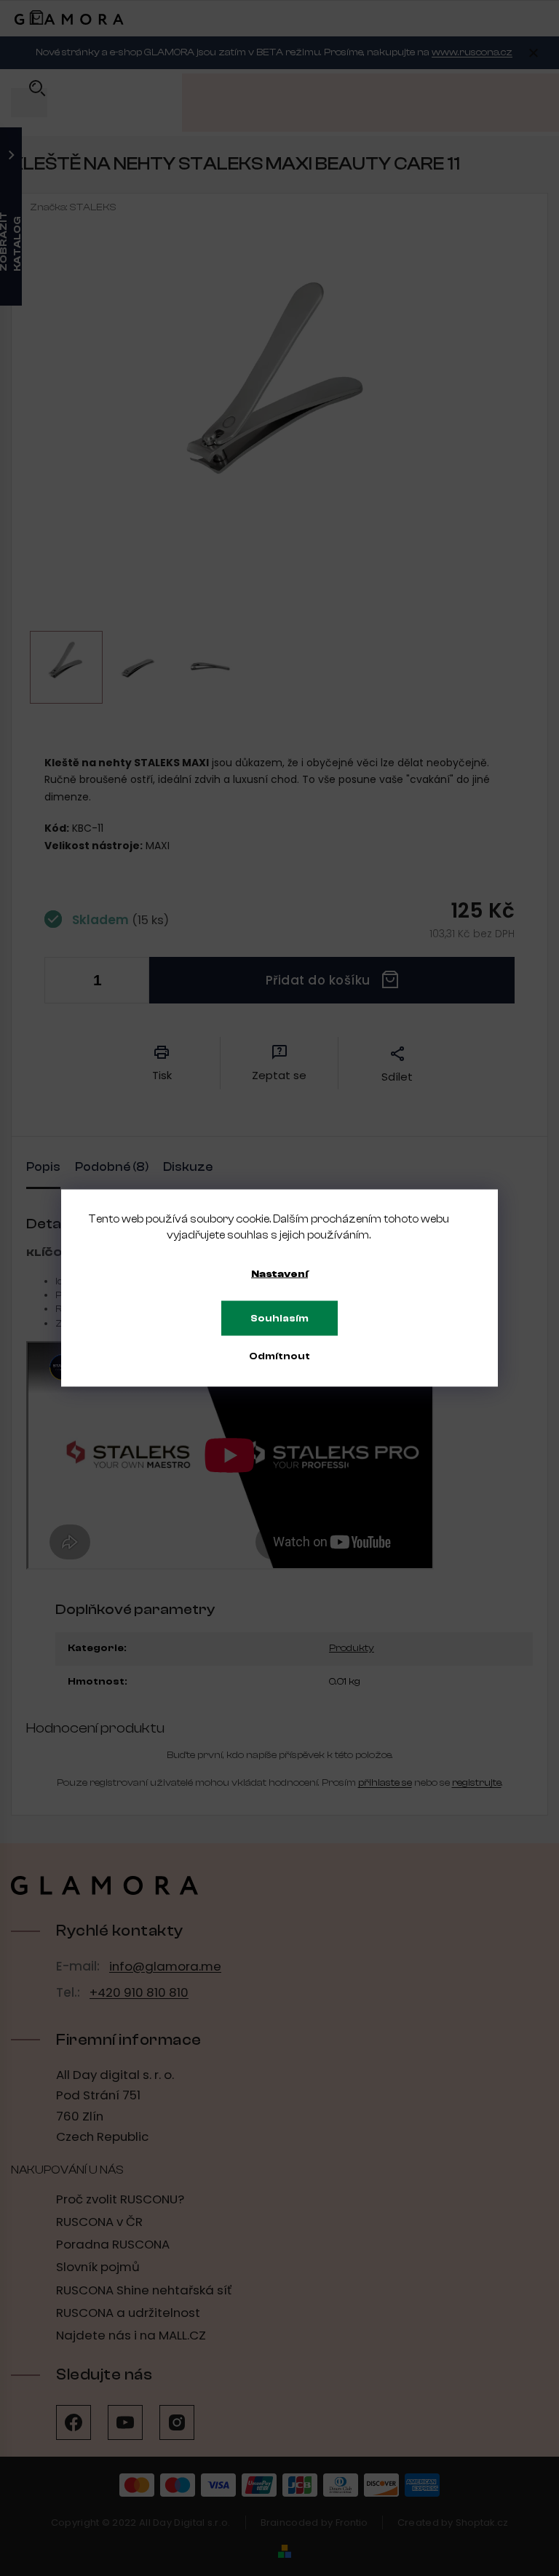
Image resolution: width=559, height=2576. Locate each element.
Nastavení (279, 1274)
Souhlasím (279, 1319)
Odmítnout (279, 1356)
